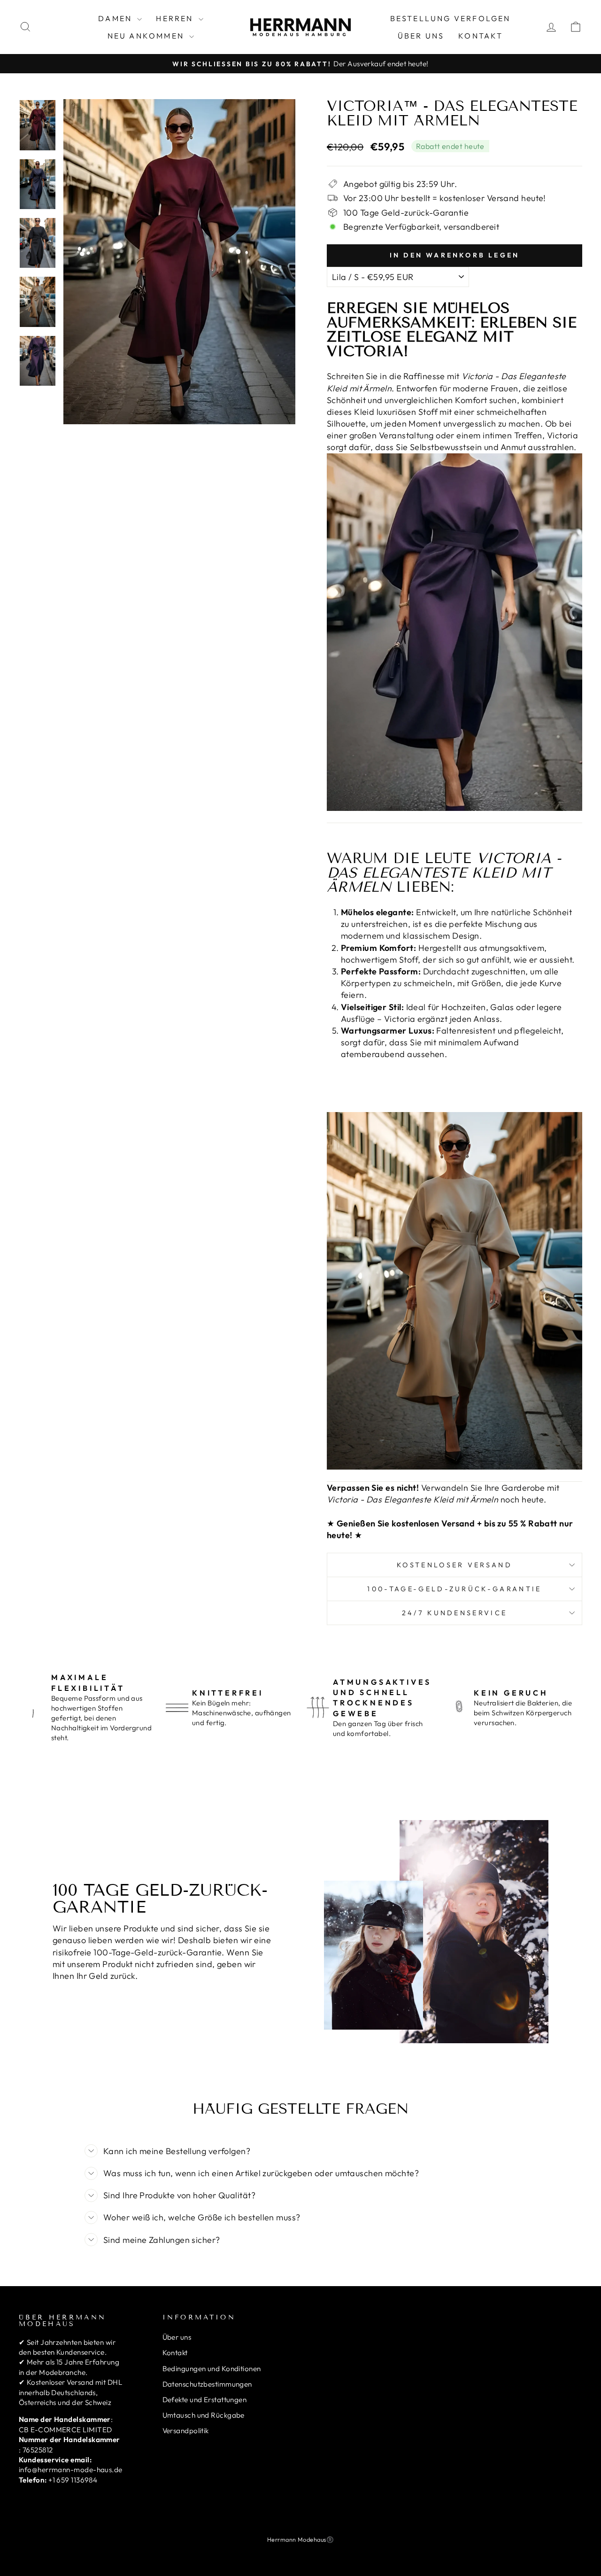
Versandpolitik (186, 2431)
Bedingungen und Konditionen (212, 2369)
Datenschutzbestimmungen (207, 2384)
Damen (116, 18)
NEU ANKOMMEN (147, 36)
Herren (176, 18)
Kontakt (481, 36)
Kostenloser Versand (455, 1565)
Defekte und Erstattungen (205, 2400)
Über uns (421, 36)
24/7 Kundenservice (455, 1613)
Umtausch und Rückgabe (204, 2415)
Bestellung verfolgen (451, 18)
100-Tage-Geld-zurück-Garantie (454, 1589)
